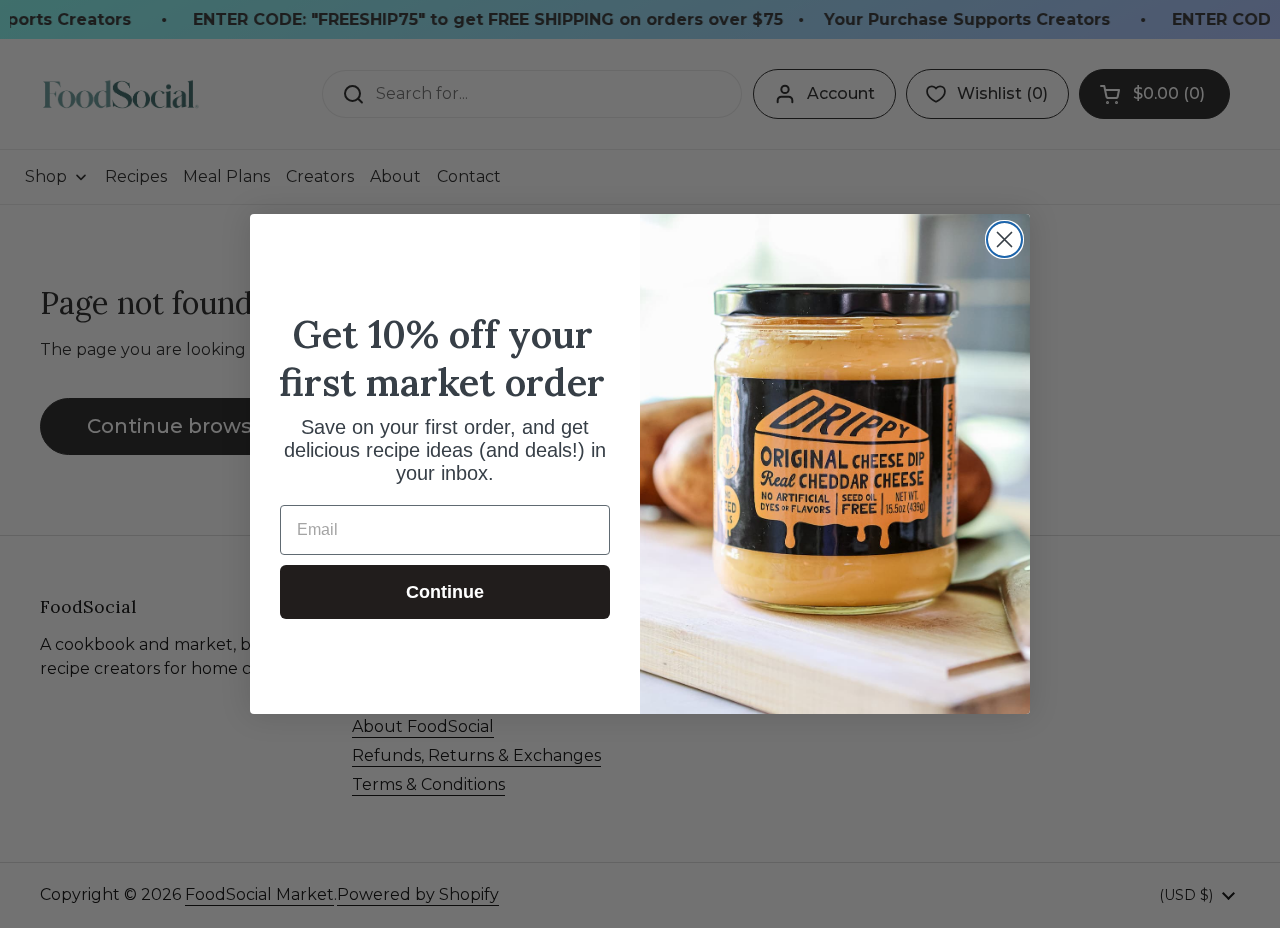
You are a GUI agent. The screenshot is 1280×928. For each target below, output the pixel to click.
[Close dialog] (1004, 239)
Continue (445, 592)
